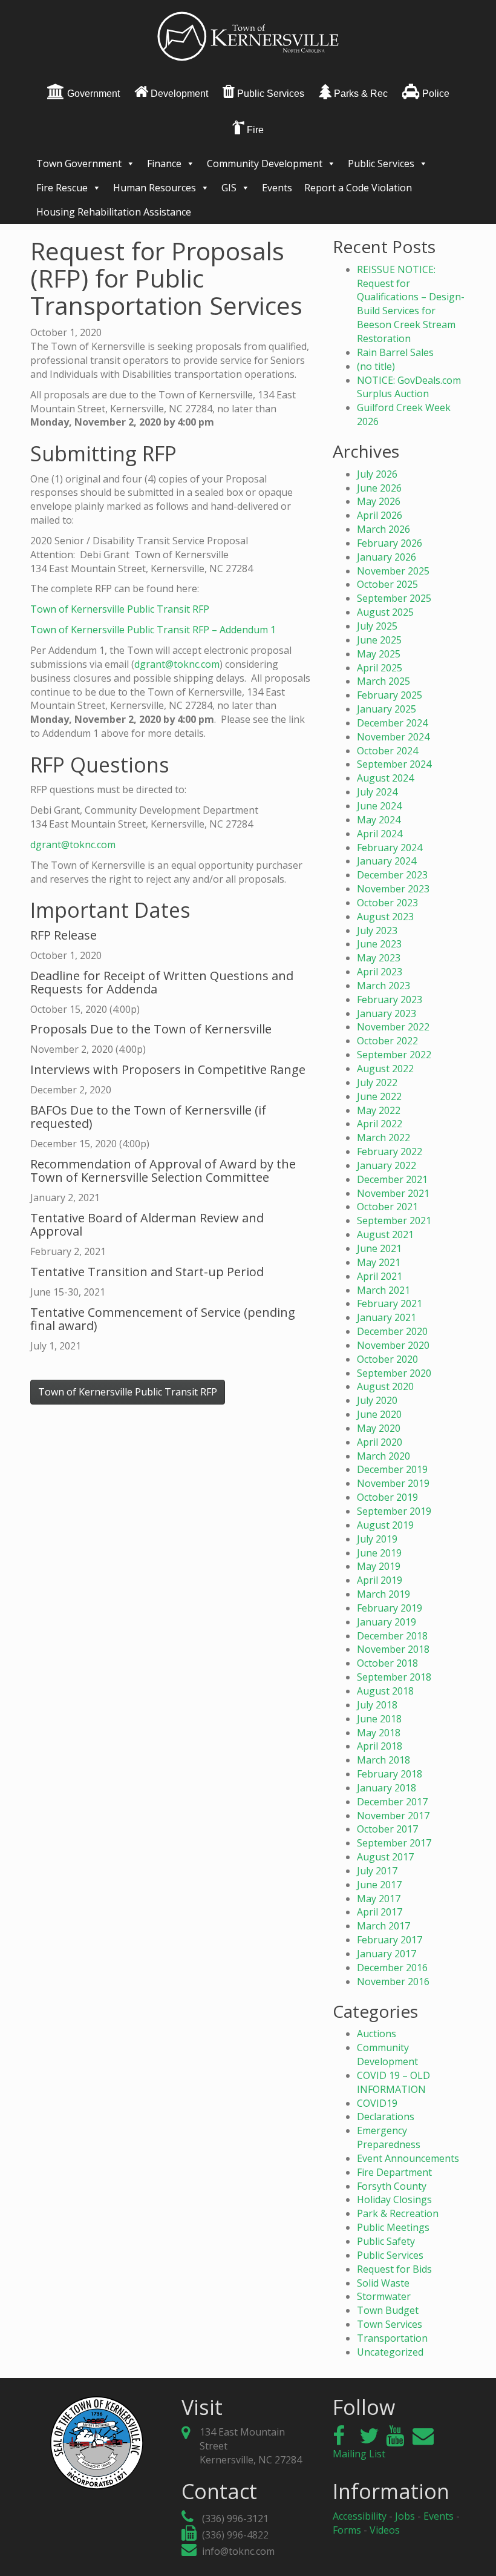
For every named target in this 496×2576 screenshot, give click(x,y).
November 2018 (393, 1649)
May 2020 (379, 1428)
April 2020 (380, 1442)
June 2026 (379, 488)
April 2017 (380, 1912)
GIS (229, 188)
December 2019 (392, 1469)
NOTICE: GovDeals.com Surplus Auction (409, 387)
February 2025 (390, 695)
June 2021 (379, 1248)
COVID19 (377, 2103)
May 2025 (379, 654)
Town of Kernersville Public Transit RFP (120, 609)
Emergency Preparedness (389, 2137)
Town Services (390, 2324)
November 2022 (393, 1027)
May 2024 (379, 820)
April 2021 (380, 1276)
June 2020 (379, 1414)
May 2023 (379, 958)
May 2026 (379, 501)
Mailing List (359, 2454)
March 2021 (383, 1290)
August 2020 (385, 1386)
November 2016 (393, 1981)
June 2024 (379, 806)
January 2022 (387, 1165)
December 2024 (392, 723)
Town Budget (388, 2310)
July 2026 (377, 474)
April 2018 (380, 1746)
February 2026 (390, 543)
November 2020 (393, 1345)
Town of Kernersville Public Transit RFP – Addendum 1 (153, 630)
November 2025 (393, 571)
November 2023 (393, 889)
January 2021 (387, 1317)
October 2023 (387, 903)
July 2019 (377, 1539)
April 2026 (380, 515)
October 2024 (387, 751)
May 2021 (379, 1262)
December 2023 (392, 875)
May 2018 (379, 1733)
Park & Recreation (398, 2213)
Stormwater (384, 2296)
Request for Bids (394, 2269)
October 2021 (387, 1207)
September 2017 (394, 1843)
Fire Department (394, 2172)
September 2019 (394, 1511)
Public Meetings (393, 2227)
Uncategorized (390, 2352)
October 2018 (387, 1663)
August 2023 (385, 917)
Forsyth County (392, 2186)
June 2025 (379, 640)
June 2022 (379, 1096)
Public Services (381, 163)
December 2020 (392, 1331)
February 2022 (390, 1151)
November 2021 (393, 1193)
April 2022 (380, 1124)
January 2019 (387, 1622)
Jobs (405, 2516)
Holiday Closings (394, 2199)
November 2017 (393, 1816)
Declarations (386, 2116)
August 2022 (385, 1069)
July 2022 (377, 1082)
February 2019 (390, 1608)
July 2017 (377, 1871)
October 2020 (387, 1359)
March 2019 (383, 1594)
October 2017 (387, 1829)
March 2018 (383, 1760)
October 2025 (387, 584)
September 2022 (394, 1055)
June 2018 (379, 1719)
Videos (385, 2530)
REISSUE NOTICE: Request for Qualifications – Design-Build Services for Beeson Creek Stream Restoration (411, 304)
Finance (164, 163)
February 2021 (390, 1303)
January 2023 (387, 1013)
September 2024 (394, 764)
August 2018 (385, 1691)
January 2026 (387, 557)
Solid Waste (383, 2283)
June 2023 (379, 944)
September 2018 (394, 1677)
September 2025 (394, 598)
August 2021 (385, 1234)
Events (277, 188)
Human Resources (155, 188)
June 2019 (379, 1553)
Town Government (79, 163)
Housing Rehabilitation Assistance (114, 212)
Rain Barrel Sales (395, 352)
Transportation (392, 2338)
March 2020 (383, 1456)
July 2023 (377, 931)
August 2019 (385, 1525)
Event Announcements (408, 2158)
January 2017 (387, 1954)
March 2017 (383, 1926)
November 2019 (393, 1483)
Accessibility (360, 2516)
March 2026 (383, 529)
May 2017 (379, 1899)
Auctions (377, 2034)
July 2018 (377, 1705)
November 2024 (393, 737)
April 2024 (380, 834)
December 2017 (392, 1802)
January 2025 (387, 709)
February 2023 (390, 1000)
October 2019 (387, 1497)
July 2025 (377, 626)
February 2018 (390, 1774)
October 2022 (387, 1041)
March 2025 (383, 681)
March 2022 (383, 1138)
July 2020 (377, 1400)
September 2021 (394, 1220)
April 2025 (380, 668)
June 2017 (379, 1885)
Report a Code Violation (358, 188)
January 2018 (387, 1788)
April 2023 (380, 972)
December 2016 (392, 1968)
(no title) (376, 366)
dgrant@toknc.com (177, 664)
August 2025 (385, 612)
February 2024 (390, 848)
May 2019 (379, 1566)
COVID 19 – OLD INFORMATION (393, 2082)
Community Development (265, 163)
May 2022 (379, 1110)
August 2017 (385, 1857)
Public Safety (386, 2241)
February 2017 (390, 1940)
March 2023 (383, 986)
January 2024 (387, 861)
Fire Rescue (62, 188)
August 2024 (385, 778)
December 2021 (392, 1179)
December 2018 (392, 1636)
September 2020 (394, 1373)
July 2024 (377, 792)
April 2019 (380, 1580)
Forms (347, 2530)
